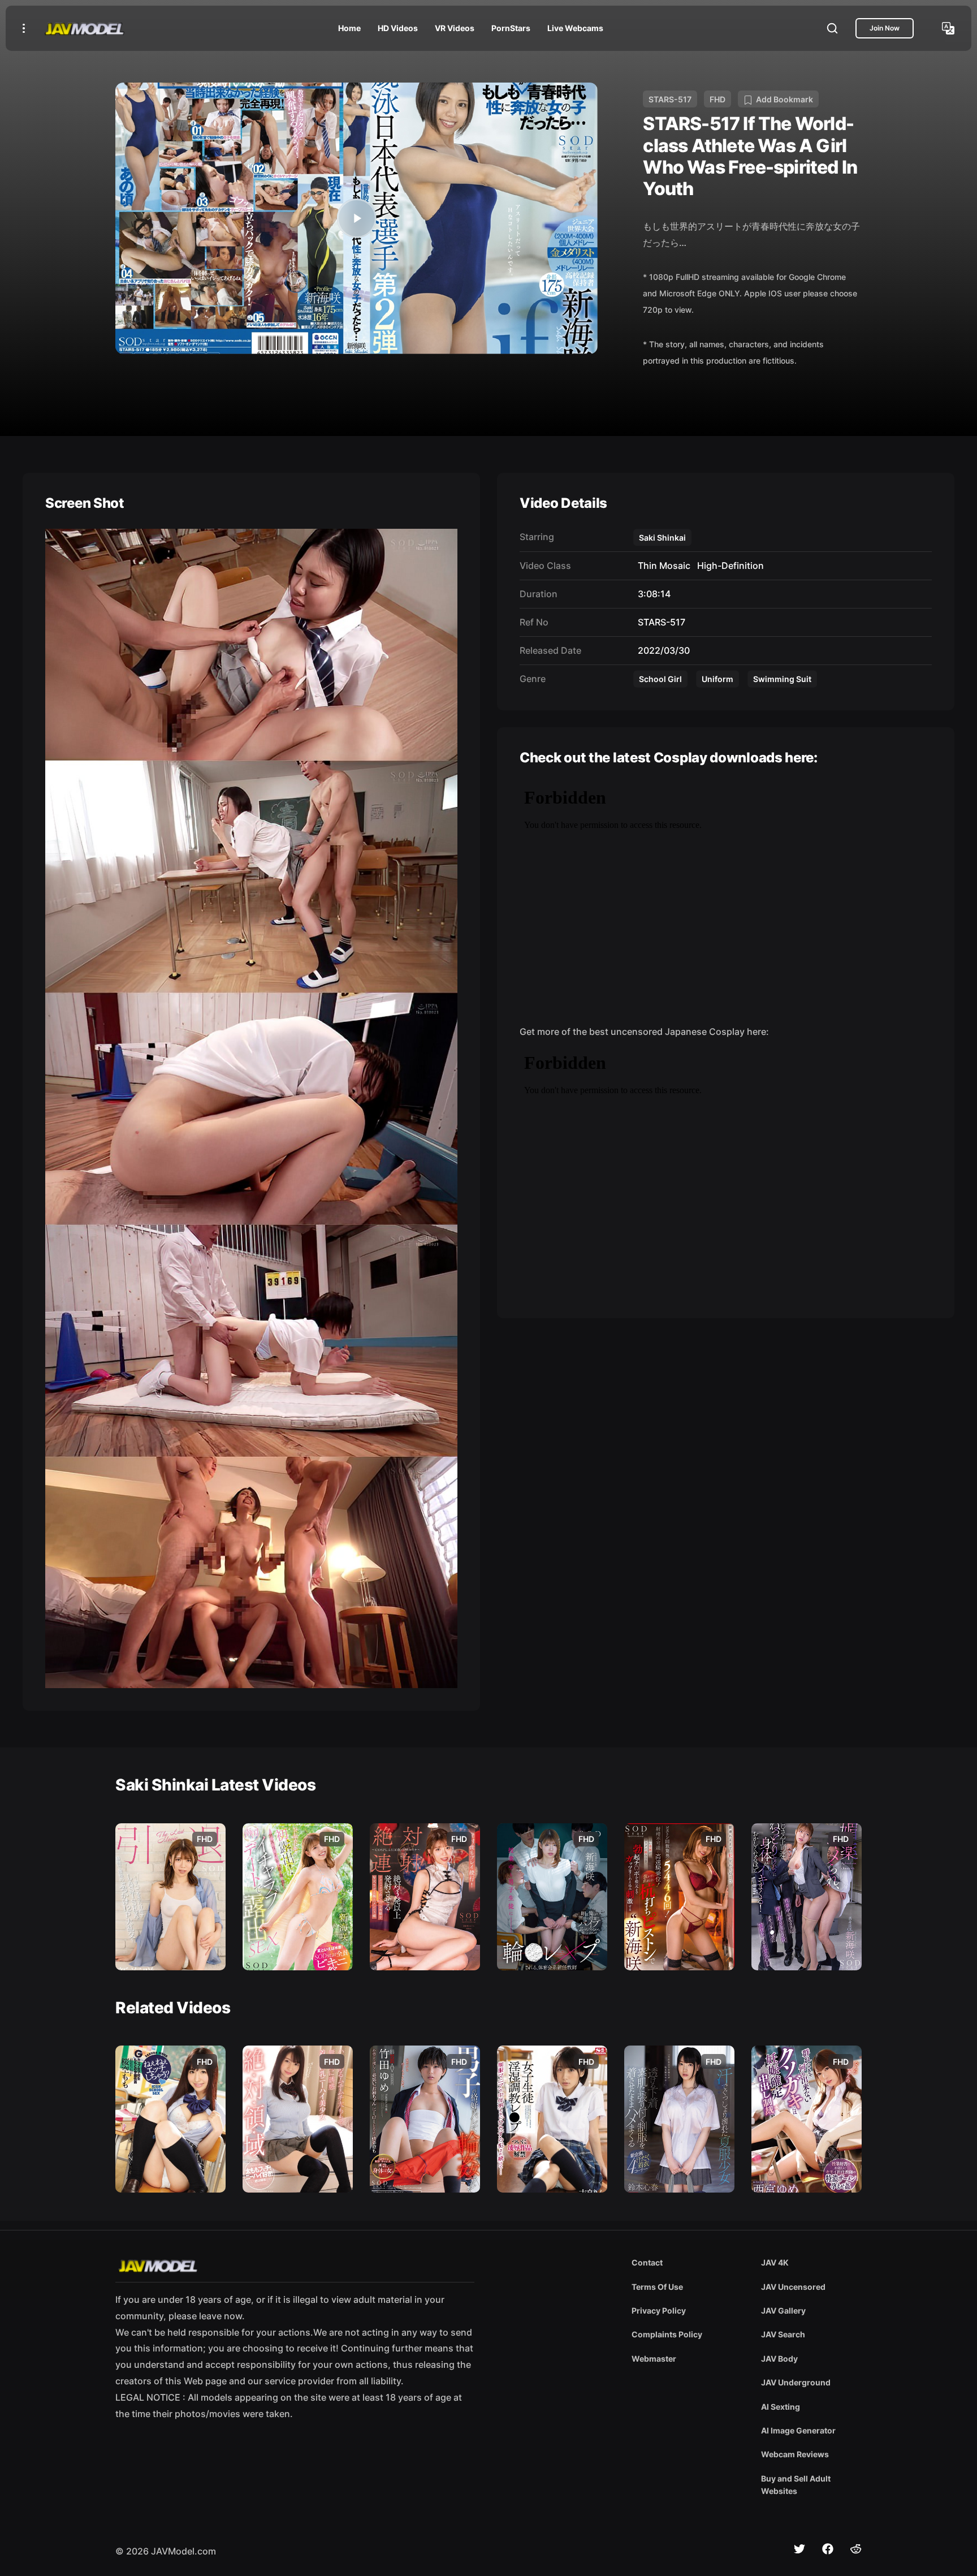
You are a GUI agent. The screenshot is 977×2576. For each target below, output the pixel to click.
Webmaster (654, 2359)
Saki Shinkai (662, 538)
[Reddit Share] (856, 2549)
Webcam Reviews (795, 2454)
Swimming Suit (782, 679)
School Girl (660, 679)
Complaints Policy (667, 2334)
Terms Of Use (657, 2287)
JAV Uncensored (793, 2287)
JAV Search (783, 2334)
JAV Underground (796, 2382)
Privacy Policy (659, 2310)
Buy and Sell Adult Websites (796, 2485)
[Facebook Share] (828, 2549)
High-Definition (728, 566)
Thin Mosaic (662, 566)
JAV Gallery (783, 2310)
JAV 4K (775, 2262)
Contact (647, 2262)
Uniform (717, 679)
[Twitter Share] (799, 2549)
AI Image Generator (798, 2430)
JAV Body (779, 2359)
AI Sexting (781, 2407)
